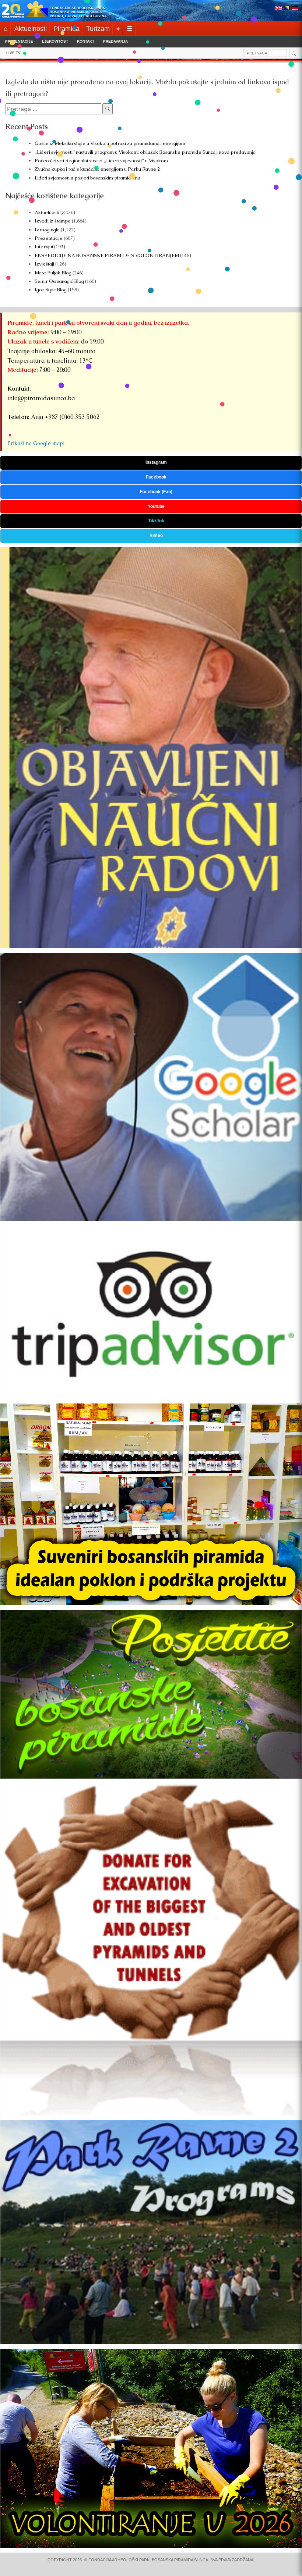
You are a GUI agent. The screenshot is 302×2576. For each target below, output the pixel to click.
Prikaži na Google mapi (36, 443)
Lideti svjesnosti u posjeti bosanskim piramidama (87, 178)
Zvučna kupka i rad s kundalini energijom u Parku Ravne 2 (97, 169)
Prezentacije (19, 41)
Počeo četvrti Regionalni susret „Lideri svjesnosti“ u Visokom (101, 161)
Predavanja (115, 41)
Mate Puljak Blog (53, 273)
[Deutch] (295, 9)
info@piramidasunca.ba (41, 398)
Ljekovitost (55, 41)
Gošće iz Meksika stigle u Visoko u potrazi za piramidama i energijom (110, 143)
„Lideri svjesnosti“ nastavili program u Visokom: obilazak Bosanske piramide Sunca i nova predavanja (145, 152)
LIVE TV (13, 53)
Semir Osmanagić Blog (59, 281)
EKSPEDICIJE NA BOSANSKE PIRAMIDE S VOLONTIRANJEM (107, 255)
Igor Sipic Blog (51, 290)
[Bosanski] (287, 9)
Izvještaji (44, 264)
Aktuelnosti (47, 212)
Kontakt (86, 41)
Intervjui (44, 247)
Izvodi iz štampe (53, 221)
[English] (279, 9)
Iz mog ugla (47, 230)
